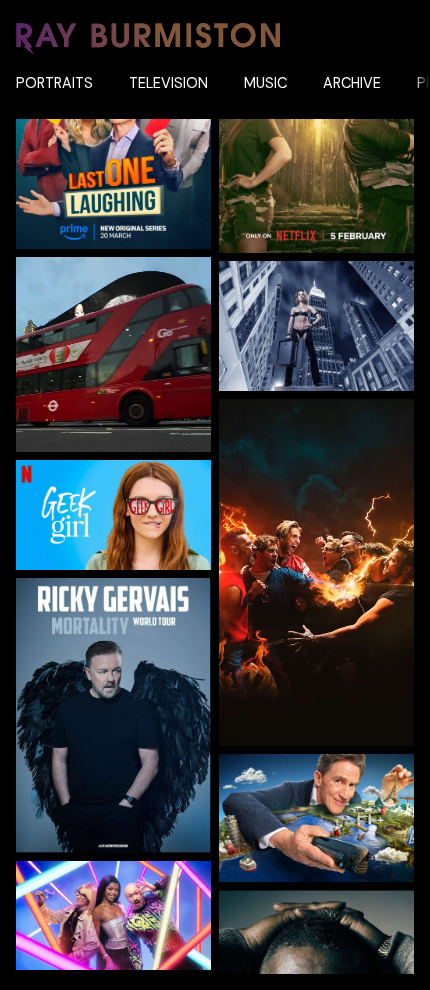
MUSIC (265, 83)
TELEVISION (168, 83)
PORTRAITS (54, 83)
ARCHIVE (352, 83)
